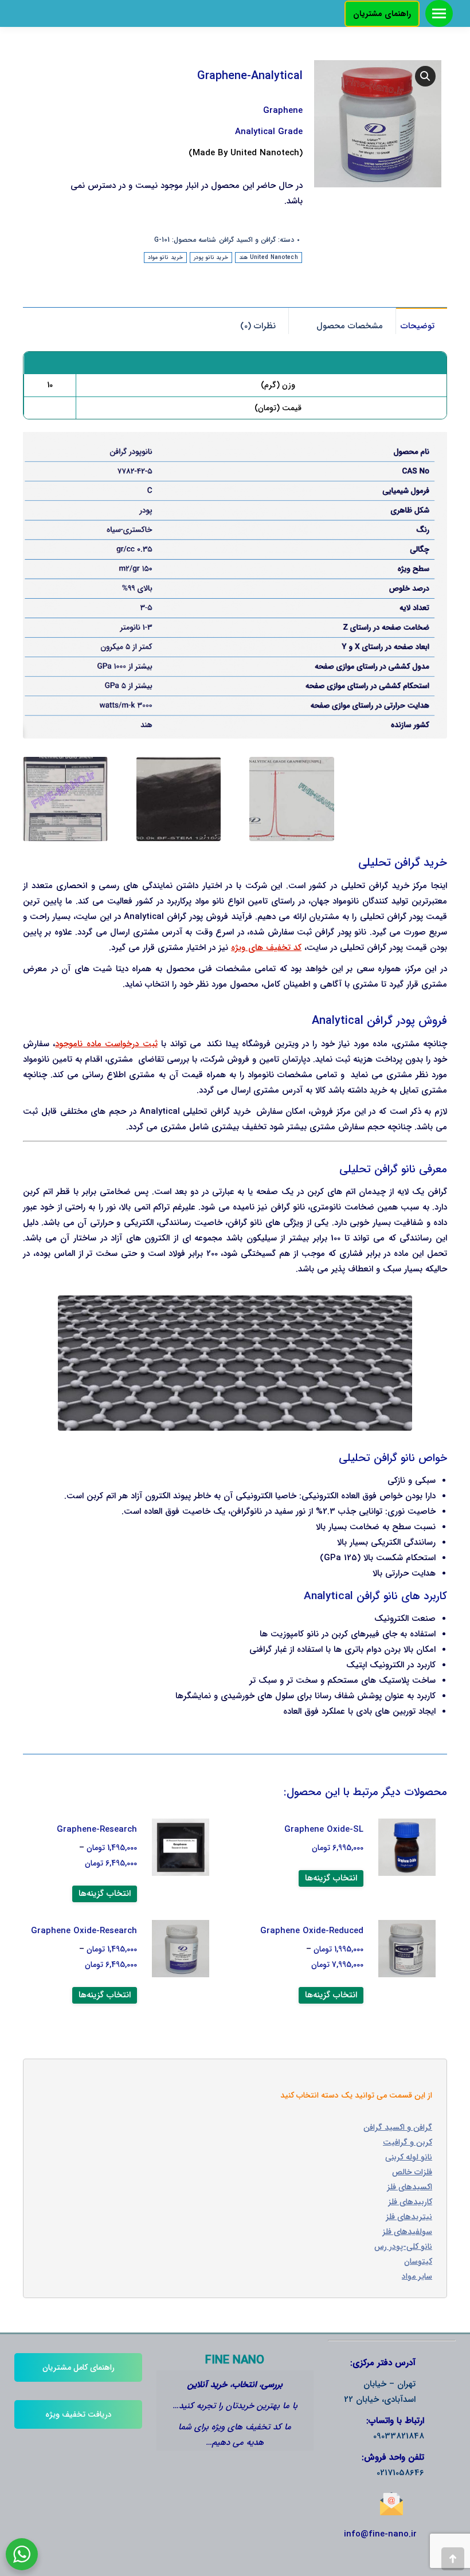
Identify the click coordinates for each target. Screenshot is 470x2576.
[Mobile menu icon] (439, 13)
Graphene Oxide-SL (324, 1829)
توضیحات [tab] (418, 326)
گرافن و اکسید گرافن (247, 240)
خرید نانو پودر (211, 258)
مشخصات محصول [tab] (350, 326)
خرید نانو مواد (165, 258)
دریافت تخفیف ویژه (79, 2414)
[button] (425, 76)
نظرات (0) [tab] (258, 326)
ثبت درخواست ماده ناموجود (106, 1044)
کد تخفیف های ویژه (266, 948)
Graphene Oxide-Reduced (312, 1931)
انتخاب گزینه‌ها (331, 1878)
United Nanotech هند (269, 258)
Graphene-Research (97, 1829)
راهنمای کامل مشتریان (79, 2367)
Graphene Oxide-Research (84, 1931)
